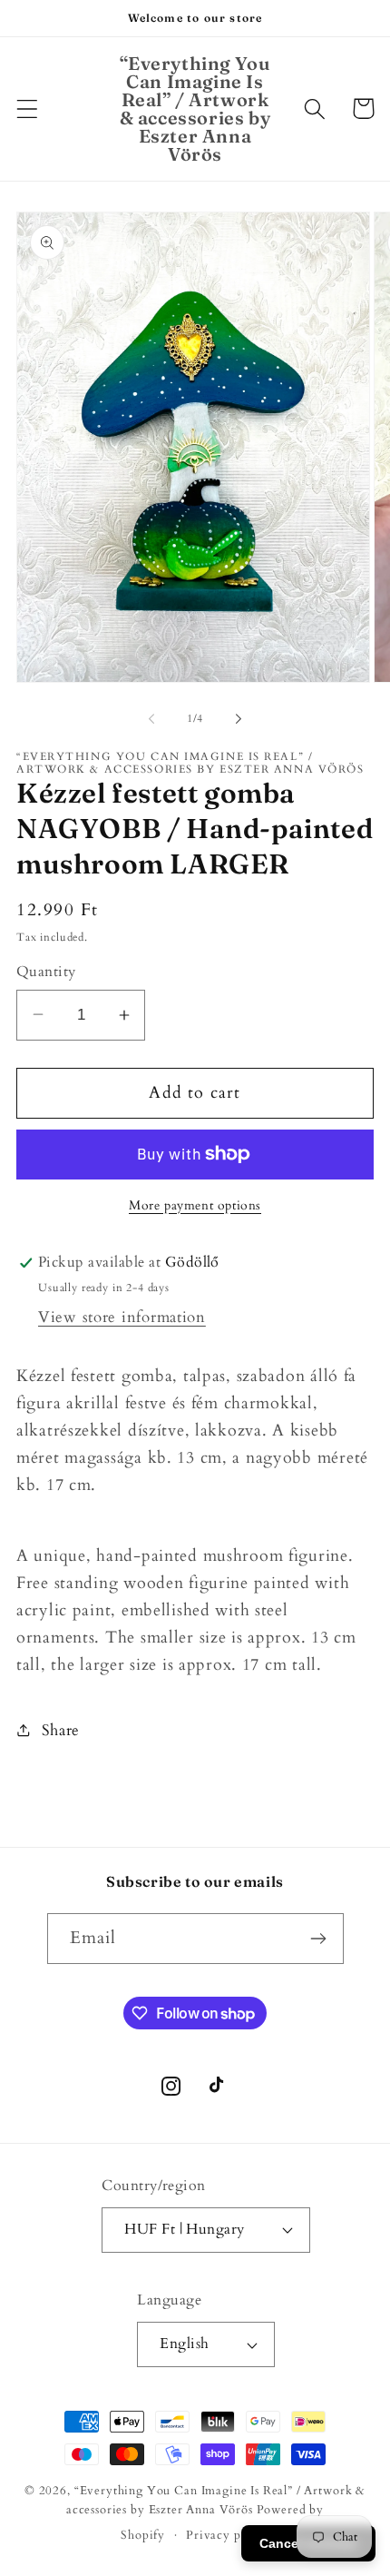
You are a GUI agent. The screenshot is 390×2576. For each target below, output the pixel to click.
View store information (122, 1317)
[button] (28, 109)
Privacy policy (228, 2535)
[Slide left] (151, 719)
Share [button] (61, 1730)
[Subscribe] (319, 1939)
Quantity (46, 972)
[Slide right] (239, 719)
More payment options (195, 1205)
